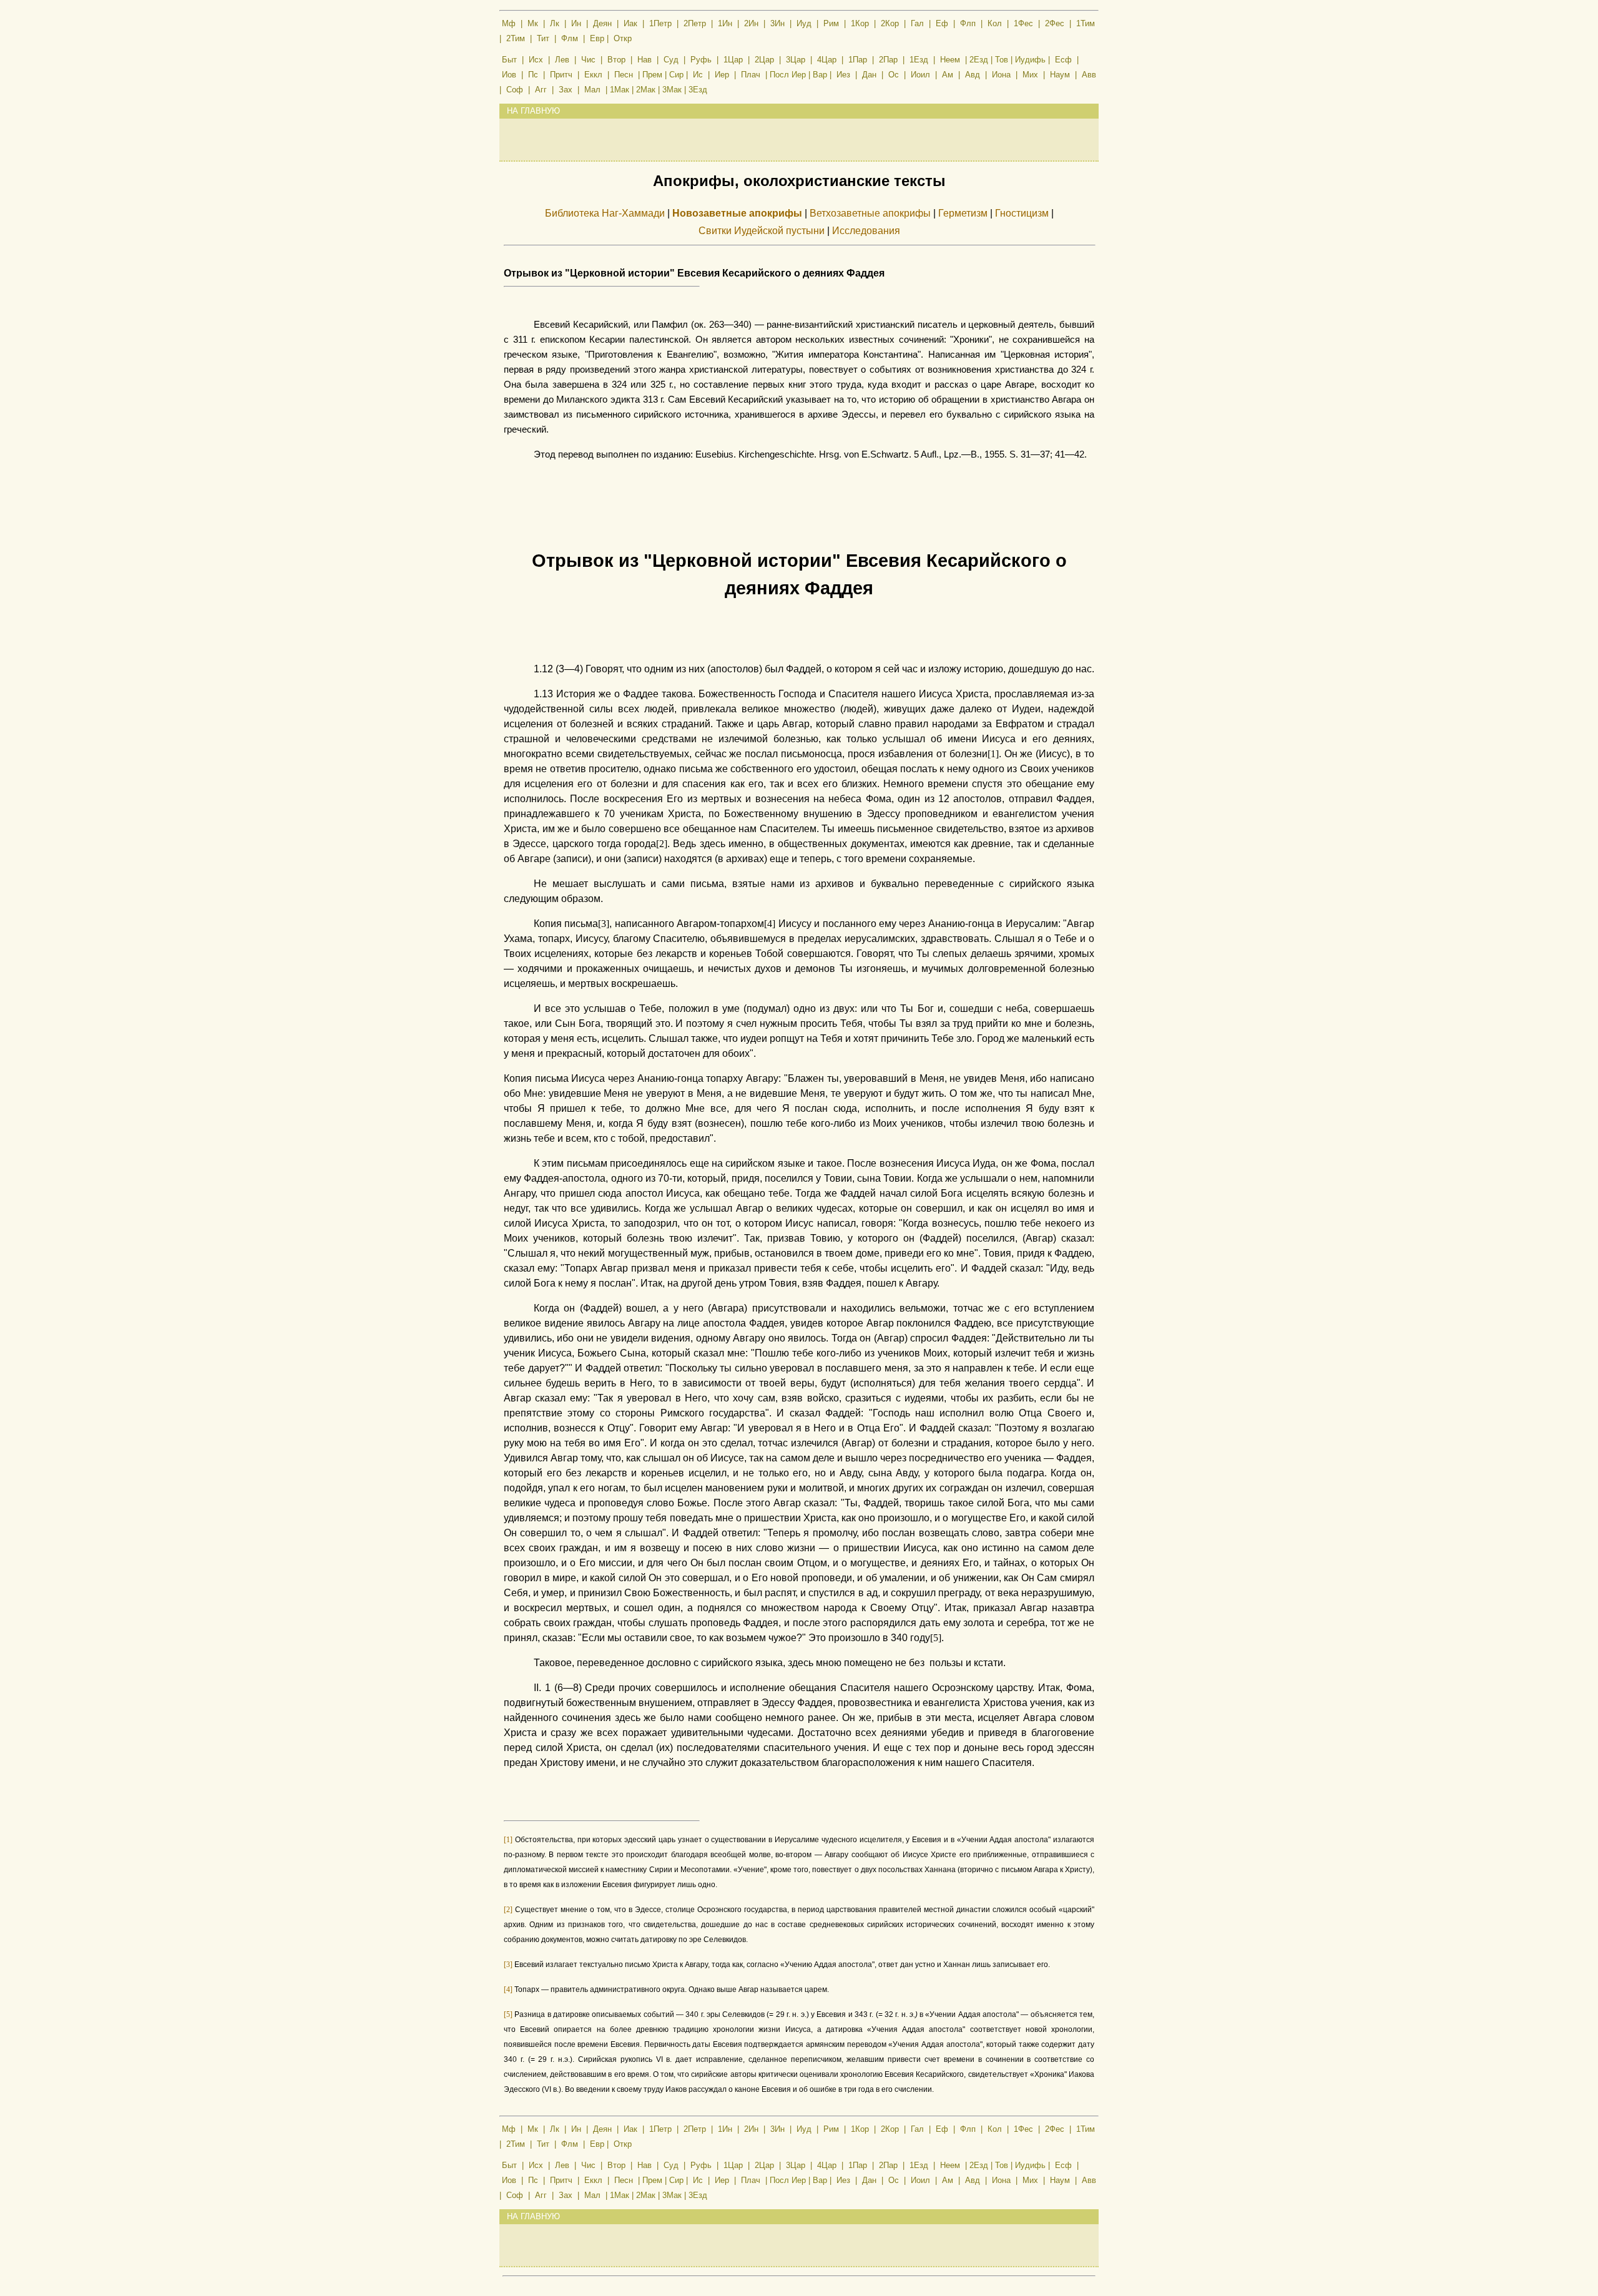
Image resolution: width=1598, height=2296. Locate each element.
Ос (894, 75)
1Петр (660, 23)
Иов (509, 75)
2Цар (764, 60)
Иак (630, 23)
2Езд (979, 60)
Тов (1002, 60)
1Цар (733, 60)
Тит (543, 38)
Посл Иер (788, 75)
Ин (576, 23)
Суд (671, 60)
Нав (645, 60)
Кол (995, 23)
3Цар (796, 60)
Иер (722, 75)
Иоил (920, 75)
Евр (597, 38)
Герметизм (963, 213)
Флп (968, 23)
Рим (831, 23)
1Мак (620, 90)
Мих (1030, 75)
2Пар (888, 60)
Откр (623, 38)
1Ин (725, 23)
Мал (592, 90)
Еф (942, 23)
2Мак (646, 90)
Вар (820, 75)
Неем (950, 60)
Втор (616, 60)
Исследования (866, 231)
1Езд (919, 60)
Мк (533, 23)
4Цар (827, 60)
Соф (515, 90)
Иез (843, 75)
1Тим (1086, 23)
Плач (751, 75)
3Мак (672, 90)
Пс (533, 75)
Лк (555, 23)
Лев (562, 60)
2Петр (695, 23)
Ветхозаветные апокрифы (870, 213)
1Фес (1023, 23)
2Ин (751, 23)
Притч (561, 75)
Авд (973, 75)
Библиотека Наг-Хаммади (605, 213)
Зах (566, 90)
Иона (1001, 75)
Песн (624, 75)
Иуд (804, 23)
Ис (698, 75)
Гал (917, 23)
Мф (509, 23)
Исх (536, 60)
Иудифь (1030, 60)
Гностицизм (1022, 213)
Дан (869, 75)
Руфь (701, 60)
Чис (588, 60)
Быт (509, 60)
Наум (1060, 75)
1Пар (858, 60)
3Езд (698, 90)
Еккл (593, 75)
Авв (1089, 75)
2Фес (1055, 23)
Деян (602, 23)
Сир (676, 75)
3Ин (777, 23)
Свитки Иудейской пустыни (762, 231)
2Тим (516, 38)
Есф (1063, 60)
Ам (948, 75)
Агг (541, 90)
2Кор (890, 23)
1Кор (860, 23)
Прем (652, 75)
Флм (570, 38)
